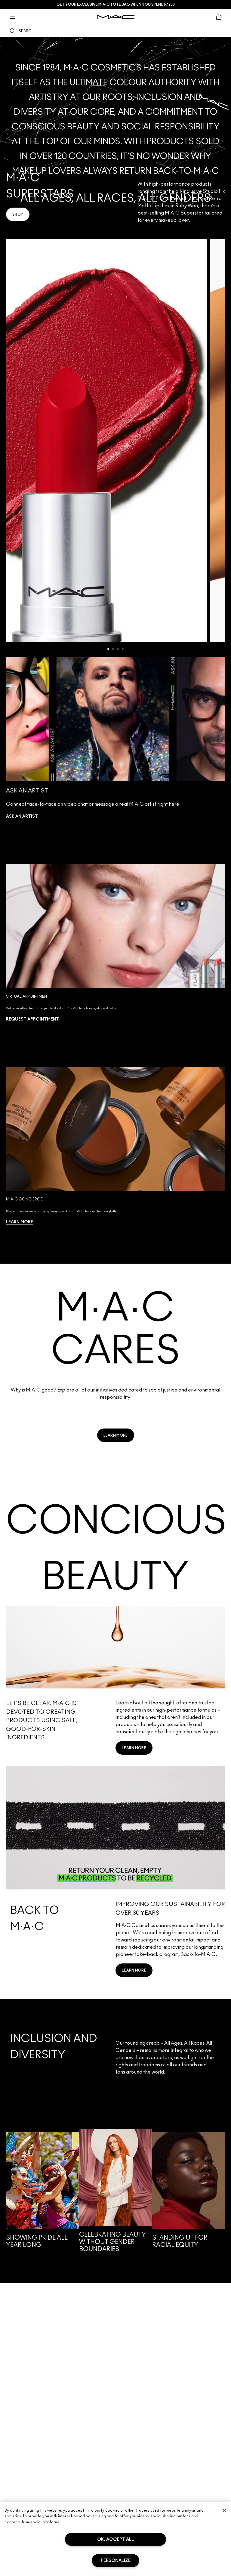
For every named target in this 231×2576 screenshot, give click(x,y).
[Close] (224, 2510)
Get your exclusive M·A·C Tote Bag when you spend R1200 (116, 5)
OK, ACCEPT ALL (115, 2539)
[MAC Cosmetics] (116, 17)
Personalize (116, 2561)
